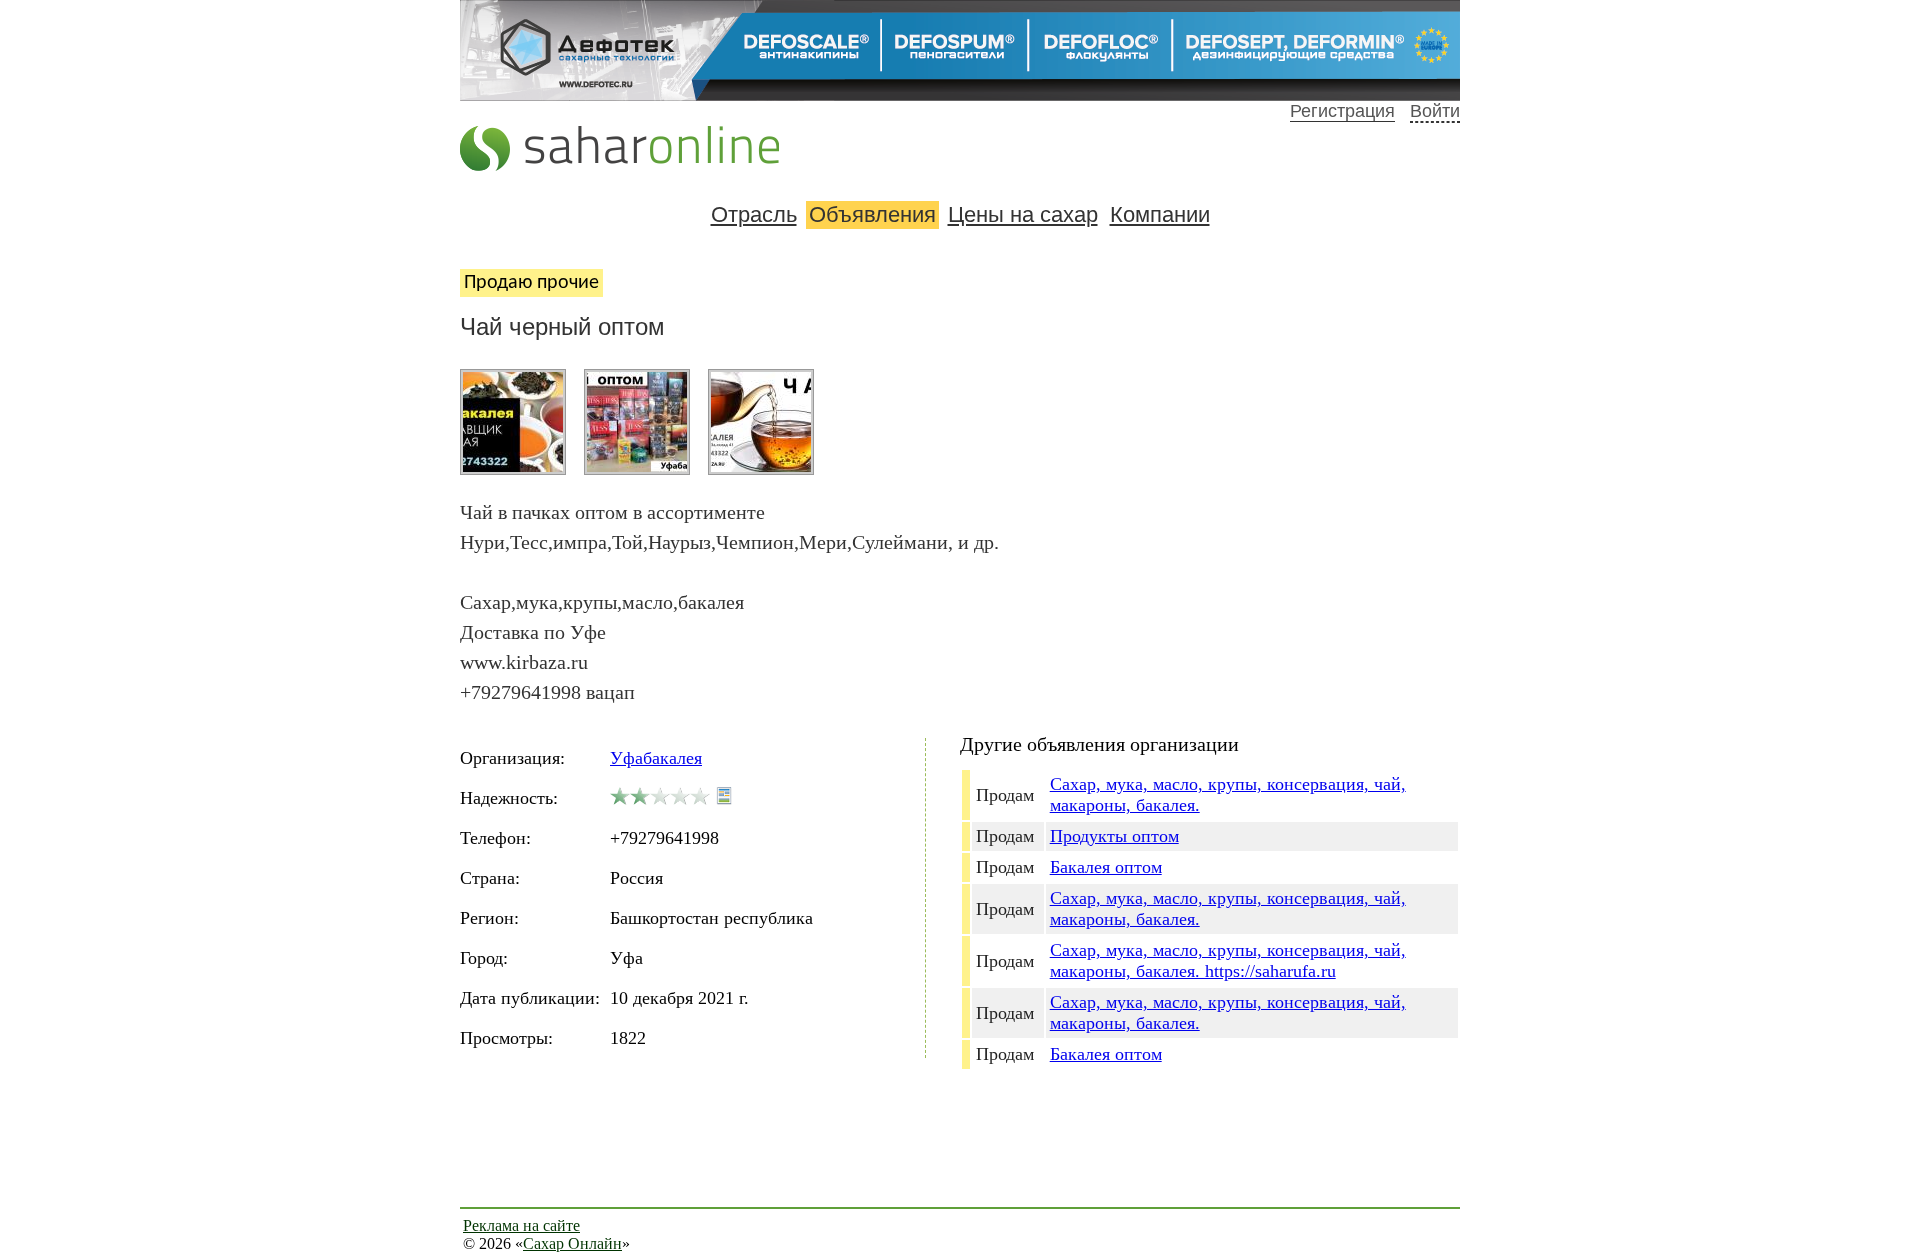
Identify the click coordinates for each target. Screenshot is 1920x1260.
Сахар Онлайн (572, 1243)
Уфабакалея (656, 758)
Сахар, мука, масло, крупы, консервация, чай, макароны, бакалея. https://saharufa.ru (1228, 960)
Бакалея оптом (1106, 867)
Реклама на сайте (521, 1225)
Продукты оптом (1114, 836)
